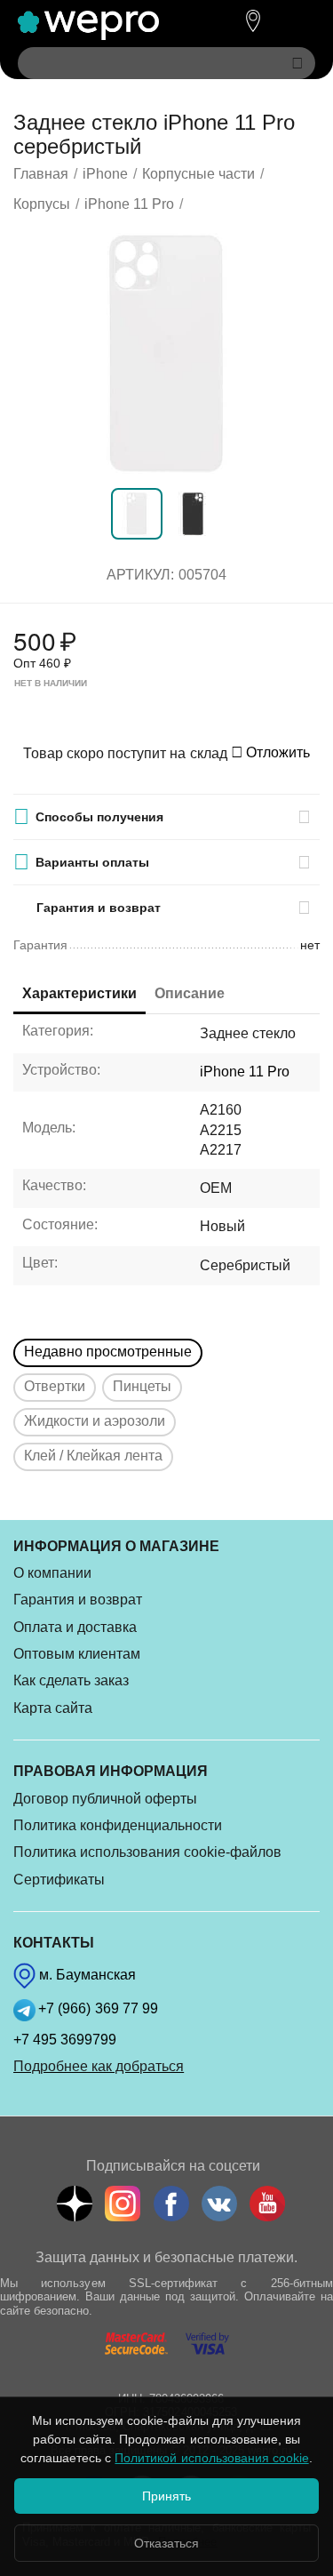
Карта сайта (53, 1708)
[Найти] (297, 63)
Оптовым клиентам (77, 1654)
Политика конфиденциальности (118, 1825)
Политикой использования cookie (211, 2458)
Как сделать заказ (71, 1680)
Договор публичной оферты (105, 1799)
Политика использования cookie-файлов (147, 1852)
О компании (52, 1573)
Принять (166, 2496)
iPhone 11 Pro (245, 1072)
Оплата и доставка (75, 1627)
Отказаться (166, 2543)
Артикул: (140, 575)
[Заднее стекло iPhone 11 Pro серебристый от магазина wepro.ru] (166, 354)
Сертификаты (59, 1880)
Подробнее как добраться (99, 2066)
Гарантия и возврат (78, 1600)
